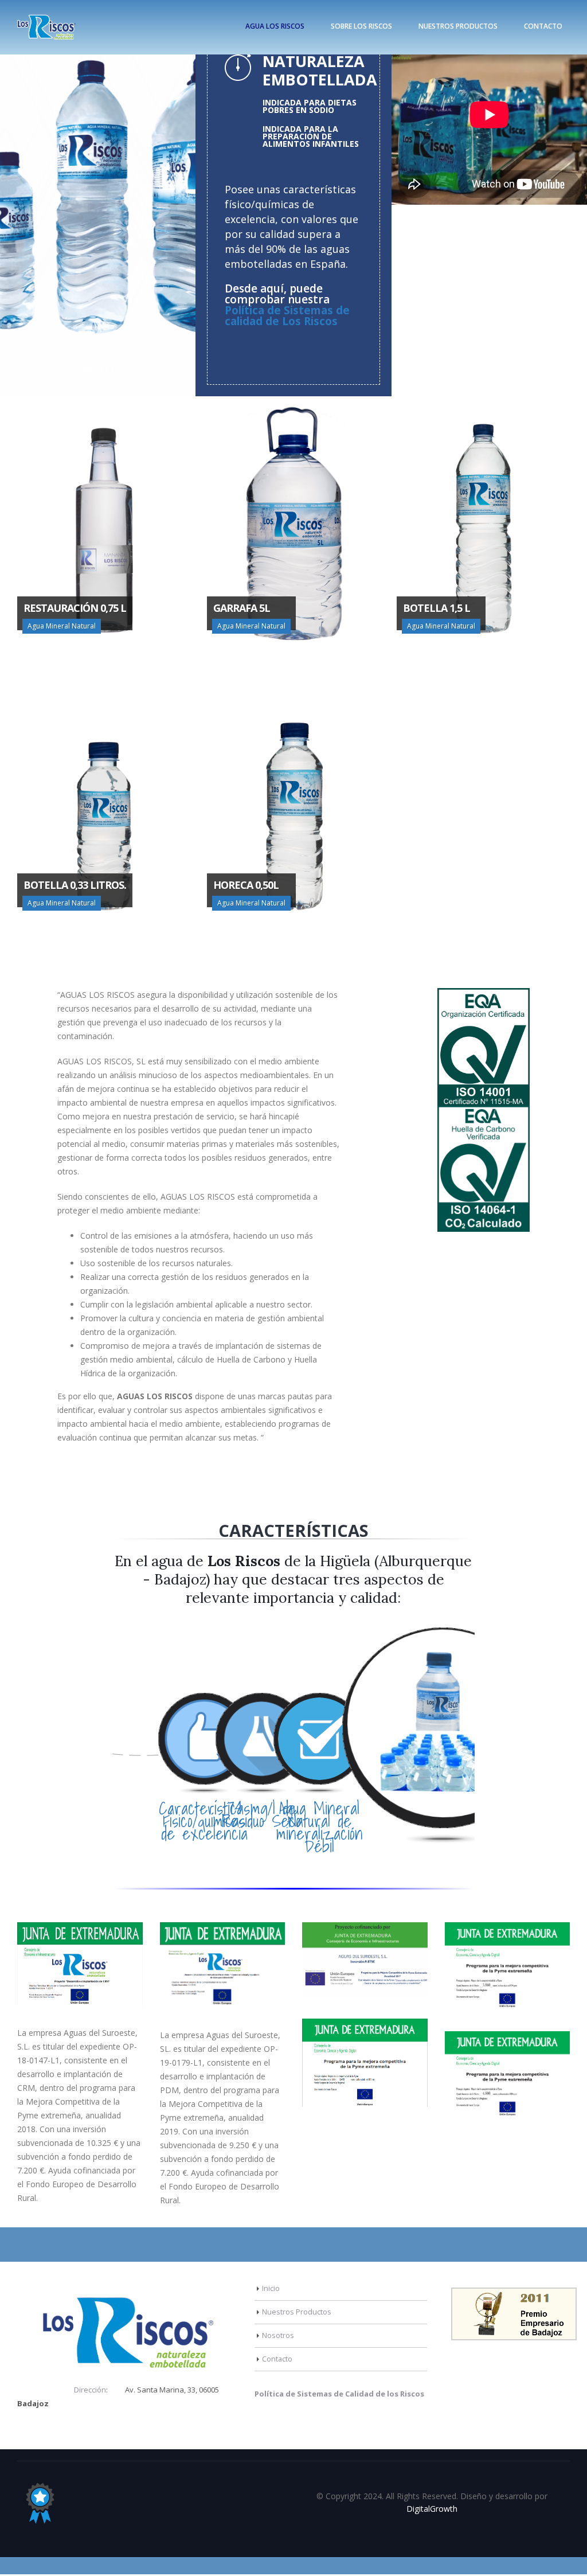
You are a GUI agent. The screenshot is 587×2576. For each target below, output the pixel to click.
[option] (98, 204)
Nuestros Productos (458, 26)
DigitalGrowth (432, 2509)
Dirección (90, 2390)
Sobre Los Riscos (361, 26)
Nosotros (278, 2335)
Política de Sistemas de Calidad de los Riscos (339, 2394)
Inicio (271, 2288)
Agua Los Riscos (275, 26)
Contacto (543, 26)
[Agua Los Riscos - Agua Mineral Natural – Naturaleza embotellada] (46, 27)
